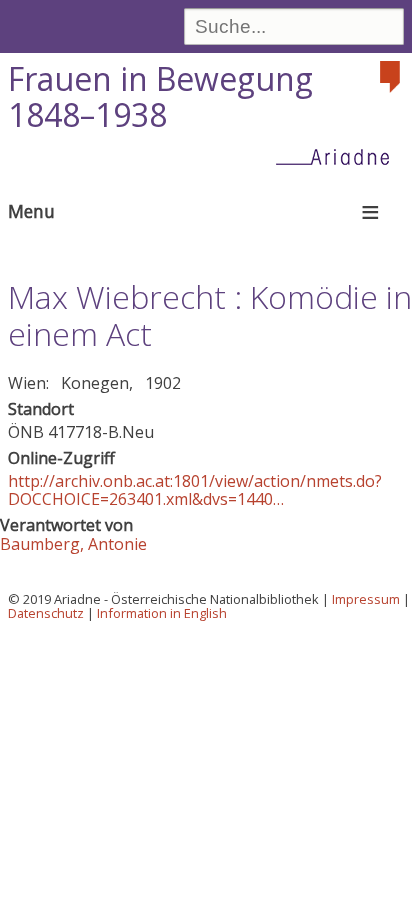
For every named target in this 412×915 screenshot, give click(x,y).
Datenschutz (46, 613)
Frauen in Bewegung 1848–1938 (160, 97)
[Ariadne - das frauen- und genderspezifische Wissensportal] (339, 156)
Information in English (162, 613)
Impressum (366, 599)
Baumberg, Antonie (73, 544)
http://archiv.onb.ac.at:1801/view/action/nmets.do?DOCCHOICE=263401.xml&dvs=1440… (195, 490)
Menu (31, 211)
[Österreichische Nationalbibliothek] (392, 77)
